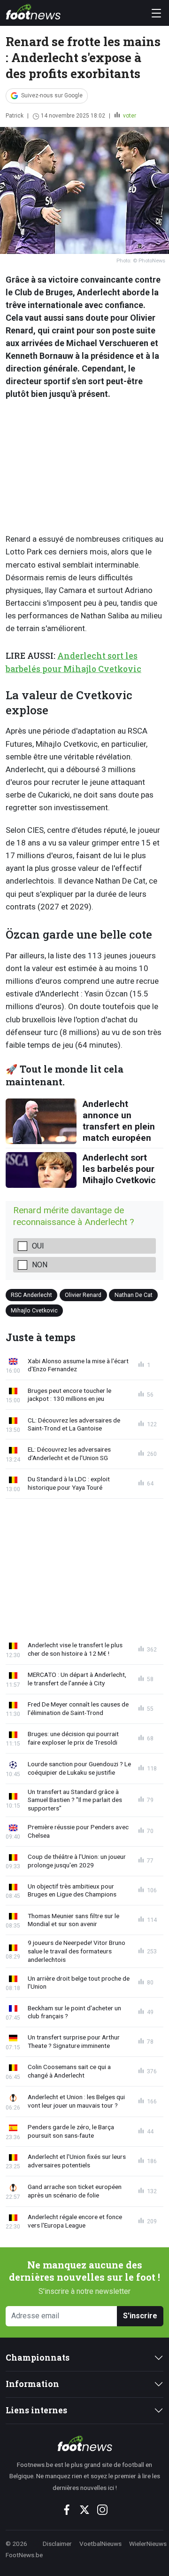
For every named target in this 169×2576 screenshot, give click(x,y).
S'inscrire (140, 2316)
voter (129, 116)
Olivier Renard (83, 1294)
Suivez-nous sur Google (52, 95)
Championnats (38, 2358)
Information (32, 2384)
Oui (38, 1246)
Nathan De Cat (134, 1294)
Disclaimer (57, 2544)
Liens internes (36, 2410)
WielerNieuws (148, 2544)
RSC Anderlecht (31, 1294)
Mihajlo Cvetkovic (34, 1310)
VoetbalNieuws (100, 2544)
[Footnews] (84, 2443)
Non (40, 1265)
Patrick (15, 116)
